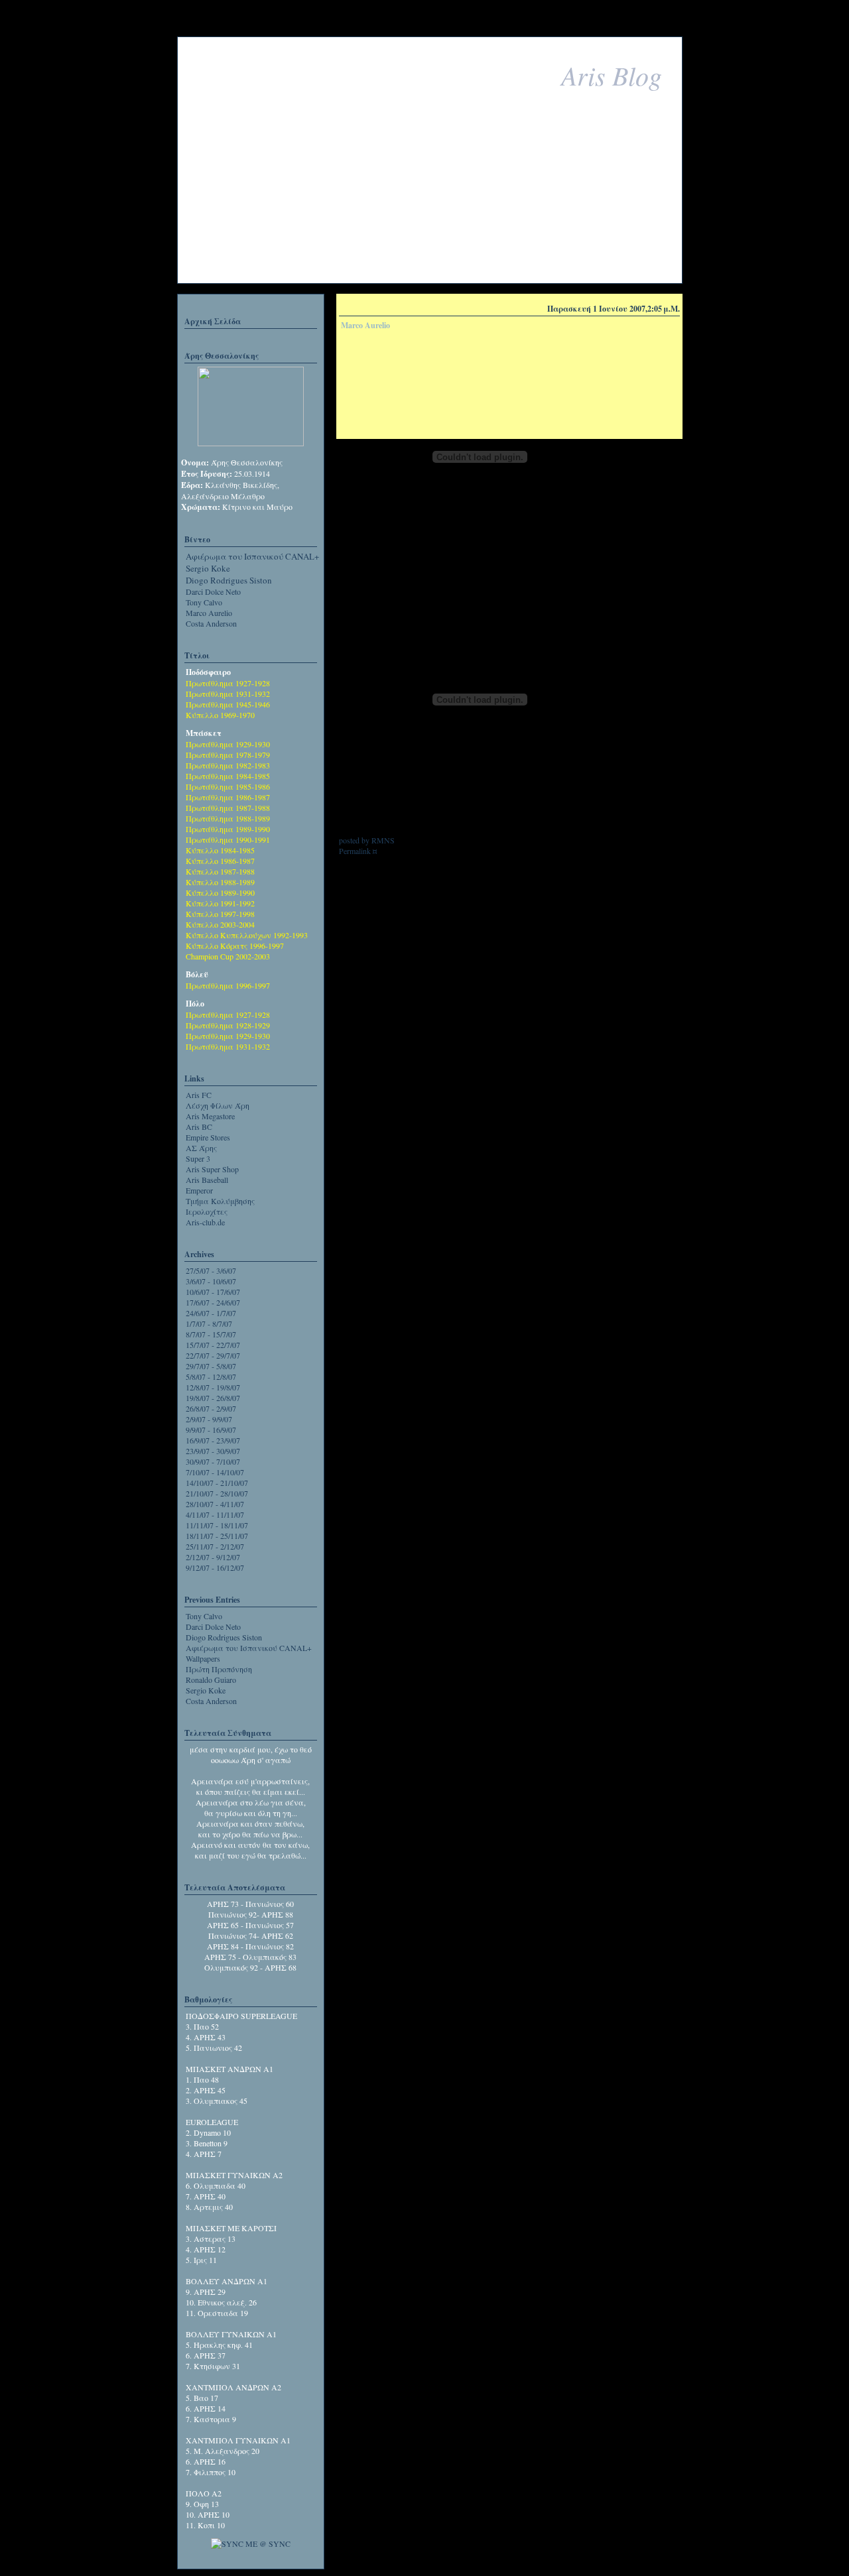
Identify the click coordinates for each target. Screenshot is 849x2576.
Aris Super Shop (212, 1169)
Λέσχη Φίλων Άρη (218, 1105)
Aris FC (199, 1095)
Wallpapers (203, 1658)
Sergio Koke (208, 568)
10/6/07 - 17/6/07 (213, 1292)
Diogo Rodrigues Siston (229, 580)
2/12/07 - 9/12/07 (213, 1557)
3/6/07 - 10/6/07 (211, 1281)
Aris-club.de (205, 1222)
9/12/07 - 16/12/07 (215, 1567)
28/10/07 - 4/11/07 (215, 1504)
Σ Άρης (201, 1148)
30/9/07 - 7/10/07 (213, 1461)
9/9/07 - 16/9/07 (211, 1430)
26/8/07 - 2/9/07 (211, 1408)
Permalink (355, 851)
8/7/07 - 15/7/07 (211, 1334)
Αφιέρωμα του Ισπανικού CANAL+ (252, 556)
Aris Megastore (210, 1116)
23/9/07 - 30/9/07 (213, 1451)
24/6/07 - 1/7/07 (211, 1313)
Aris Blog (612, 75)
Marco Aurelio (209, 613)
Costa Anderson (211, 623)
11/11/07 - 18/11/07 (217, 1525)
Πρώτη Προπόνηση (219, 1669)
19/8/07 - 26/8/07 (213, 1398)
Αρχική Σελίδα (213, 321)
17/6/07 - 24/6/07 (213, 1302)
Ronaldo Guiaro (211, 1680)
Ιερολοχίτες (207, 1211)
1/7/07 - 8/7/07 (209, 1323)
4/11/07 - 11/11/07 (215, 1514)
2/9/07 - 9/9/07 (209, 1419)
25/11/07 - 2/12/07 (215, 1546)
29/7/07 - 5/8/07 (211, 1366)
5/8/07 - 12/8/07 (211, 1377)
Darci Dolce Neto (213, 591)
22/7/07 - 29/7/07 (213, 1355)
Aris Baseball (207, 1180)
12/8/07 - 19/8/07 (213, 1387)
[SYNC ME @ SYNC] (251, 2544)
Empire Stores (208, 1137)
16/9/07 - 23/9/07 (213, 1440)
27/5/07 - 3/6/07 (211, 1270)
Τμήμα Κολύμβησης (220, 1201)
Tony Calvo (204, 602)
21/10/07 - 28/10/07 (217, 1493)
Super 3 (198, 1158)
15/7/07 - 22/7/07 (213, 1345)
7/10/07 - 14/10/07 (215, 1472)
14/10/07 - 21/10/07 (217, 1483)
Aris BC (199, 1127)
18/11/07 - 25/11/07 (217, 1536)
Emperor (199, 1190)
